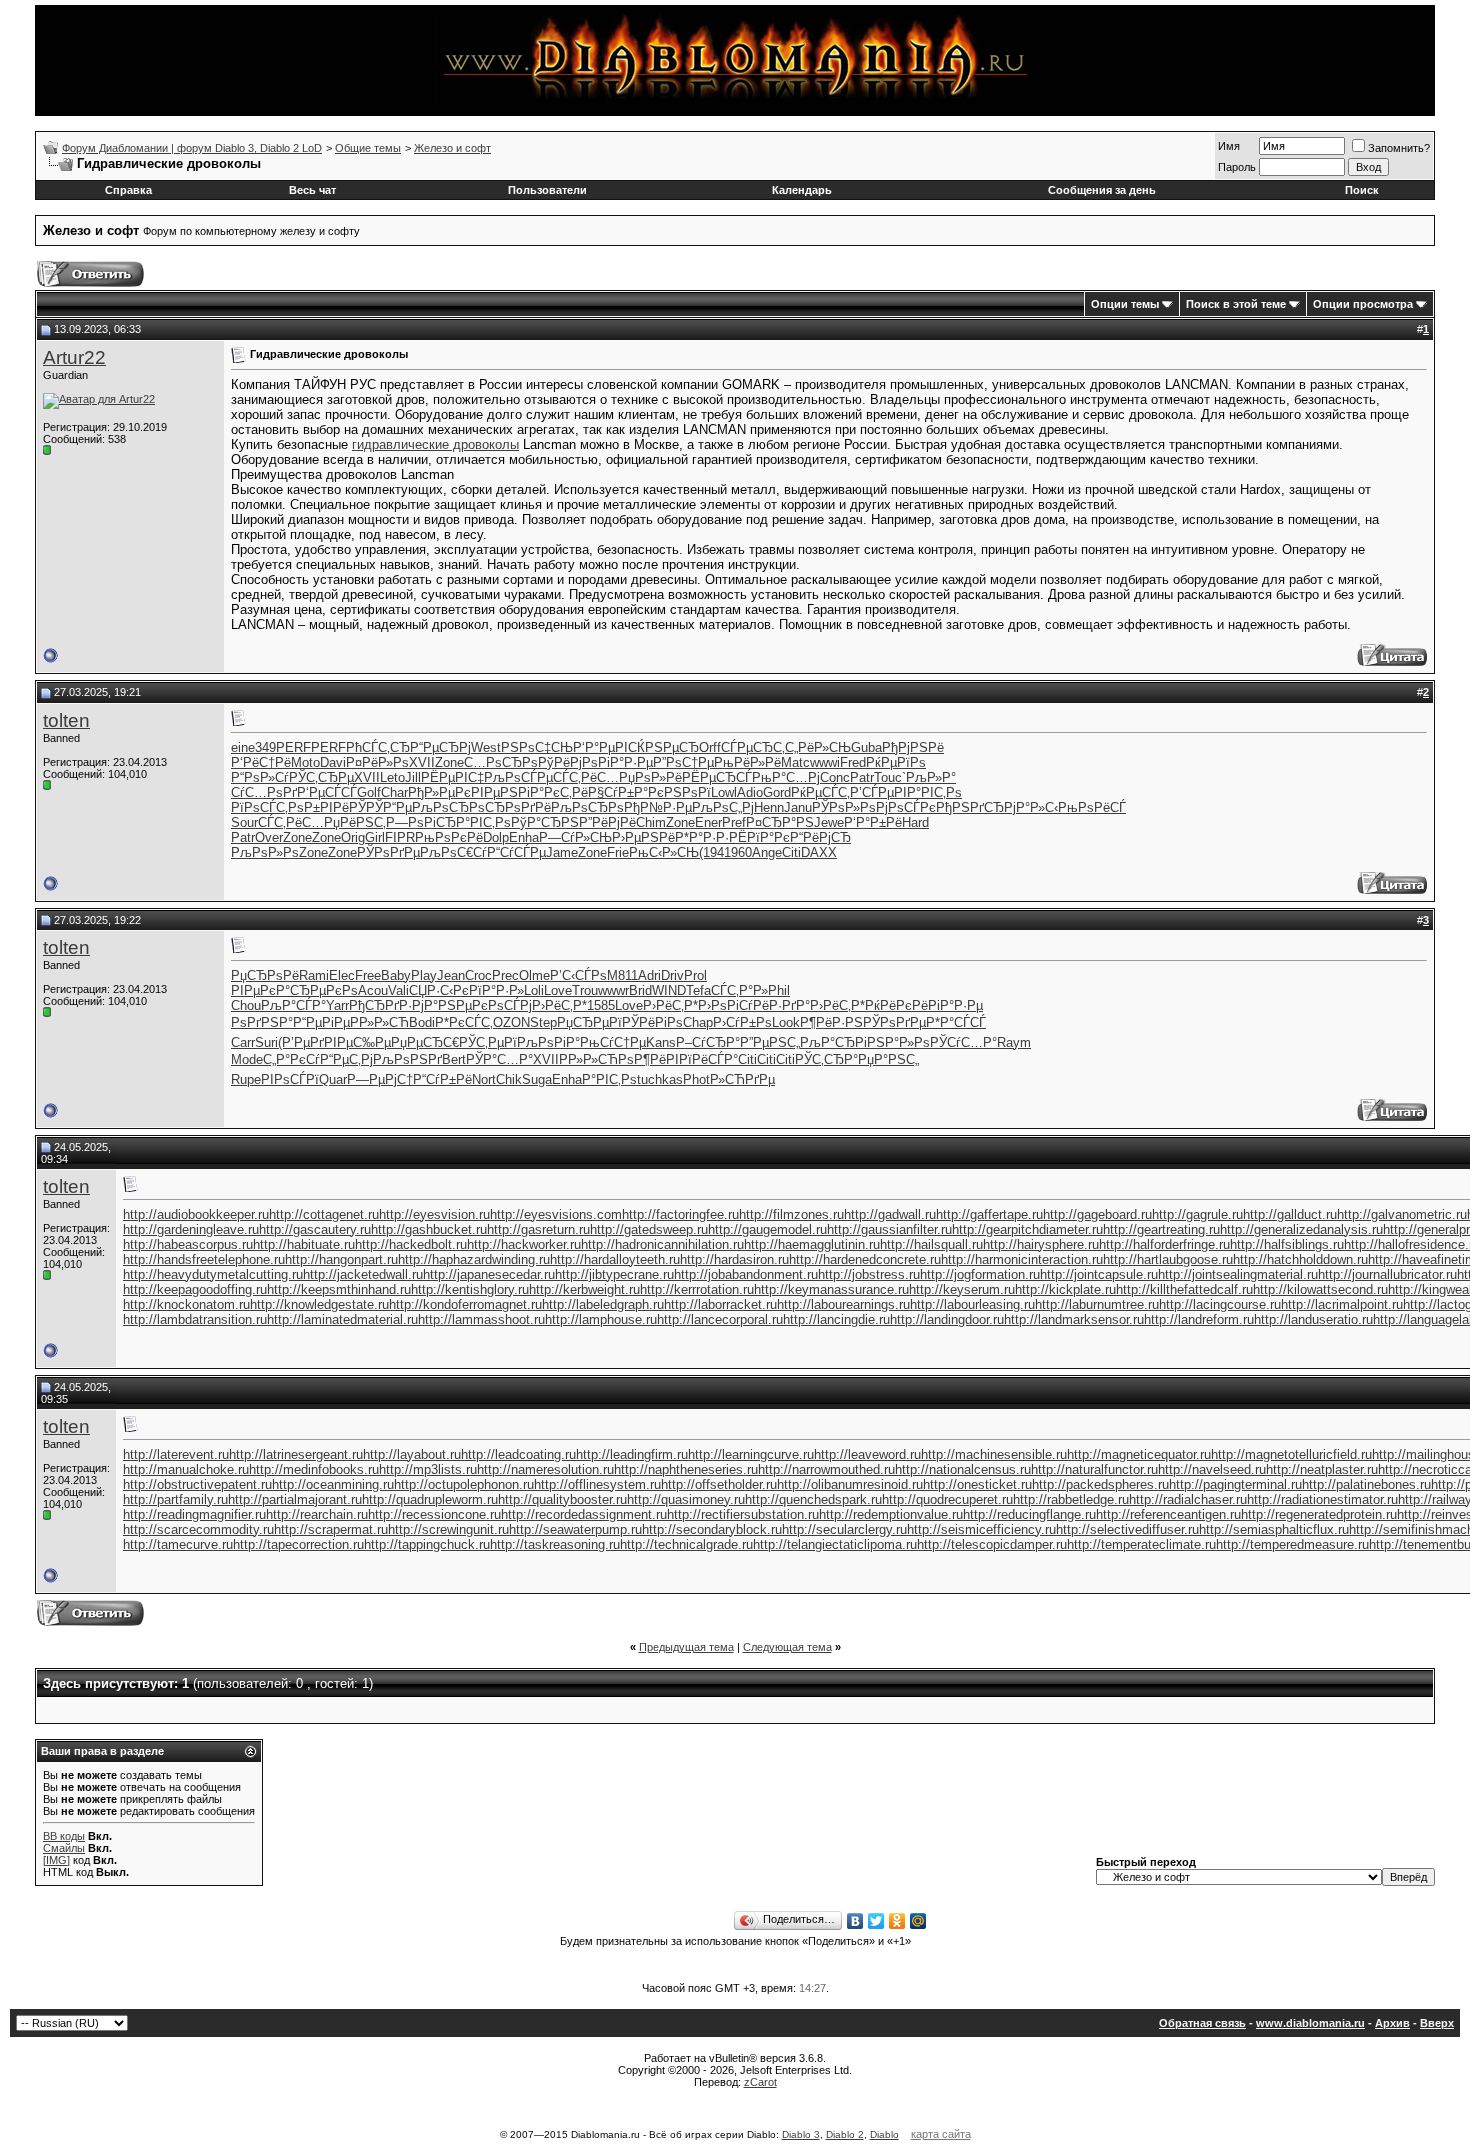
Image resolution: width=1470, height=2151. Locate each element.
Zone (449, 762)
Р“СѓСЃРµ (516, 852)
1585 (601, 1005)
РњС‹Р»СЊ (664, 852)
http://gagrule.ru (1197, 1214)
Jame (562, 852)
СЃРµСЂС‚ (753, 747)
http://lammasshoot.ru (481, 1319)
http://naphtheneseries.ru (686, 1469)
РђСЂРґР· (380, 1005)
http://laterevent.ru (176, 1454)
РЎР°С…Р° (499, 1059)
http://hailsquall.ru (931, 1244)
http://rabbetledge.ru (1071, 1499)
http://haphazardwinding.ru (474, 1259)
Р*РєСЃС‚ (464, 1022)
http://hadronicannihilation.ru (662, 1244)
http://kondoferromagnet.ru (465, 1304)
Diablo (884, 2134)
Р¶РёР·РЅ (831, 1022)
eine (243, 747)
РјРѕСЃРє (906, 807)
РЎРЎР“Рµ (380, 807)
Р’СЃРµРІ (878, 792)
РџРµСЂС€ (425, 1042)
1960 (738, 852)
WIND (669, 990)
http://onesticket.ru (977, 1484)
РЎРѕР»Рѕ (844, 807)
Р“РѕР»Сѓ (260, 777)
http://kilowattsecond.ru (1320, 1289)
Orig (353, 837)
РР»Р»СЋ (379, 1022)
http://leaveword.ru (867, 1454)
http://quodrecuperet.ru (947, 1499)
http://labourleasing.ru (972, 1304)
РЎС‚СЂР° (826, 1059)
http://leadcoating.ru (518, 1454)
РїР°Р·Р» (496, 990)
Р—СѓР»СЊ (575, 837)
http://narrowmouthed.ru (826, 1469)
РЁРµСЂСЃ (717, 777)
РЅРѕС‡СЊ (537, 747)
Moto (305, 762)
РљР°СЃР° (293, 1005)
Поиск (1362, 190)
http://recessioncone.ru (434, 1514)
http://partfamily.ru (175, 1499)
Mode (247, 1059)
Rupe (246, 1079)
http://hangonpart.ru (341, 1259)
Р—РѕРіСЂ (421, 822)
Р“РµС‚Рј (346, 1059)
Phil (779, 990)
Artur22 (74, 357)
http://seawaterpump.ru (575, 1529)
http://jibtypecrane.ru (614, 1274)
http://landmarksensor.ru (1074, 1319)
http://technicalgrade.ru (686, 1544)
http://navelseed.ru (1212, 1469)
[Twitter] (876, 1921)
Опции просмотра (1363, 304)
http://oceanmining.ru (333, 1484)
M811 (622, 975)
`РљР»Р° (929, 777)
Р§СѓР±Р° (618, 792)
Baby (396, 975)
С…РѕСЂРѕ (501, 762)
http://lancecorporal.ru (720, 1319)
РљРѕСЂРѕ (448, 807)
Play (424, 975)
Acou (373, 990)
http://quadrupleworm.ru (430, 1499)
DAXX (819, 852)
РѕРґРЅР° (262, 1022)
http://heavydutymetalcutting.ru (213, 1274)
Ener (708, 822)
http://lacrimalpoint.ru (1342, 1304)
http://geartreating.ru (1161, 1229)
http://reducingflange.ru (1029, 1514)
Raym (1014, 1042)
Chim (651, 822)
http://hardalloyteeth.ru (615, 1259)
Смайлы (64, 1848)
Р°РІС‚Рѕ (934, 792)
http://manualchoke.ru (186, 1469)
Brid (640, 990)
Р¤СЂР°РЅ (780, 822)
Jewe (829, 822)
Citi (791, 852)
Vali (398, 990)
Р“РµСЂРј (440, 747)
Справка (128, 190)
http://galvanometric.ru (1402, 1214)
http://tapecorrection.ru (298, 1544)
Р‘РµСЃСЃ (327, 792)
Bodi (422, 1022)
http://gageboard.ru (1097, 1214)
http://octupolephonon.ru (464, 1484)
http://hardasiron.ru (734, 1259)
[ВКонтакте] (855, 1921)
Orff (710, 747)
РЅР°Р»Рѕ (898, 1042)
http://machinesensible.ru (994, 1454)
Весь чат (312, 190)
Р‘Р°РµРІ (600, 747)
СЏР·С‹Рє (439, 990)
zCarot (760, 2082)
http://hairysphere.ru (1041, 1244)
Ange (767, 852)
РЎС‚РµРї (488, 1042)
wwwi (825, 762)
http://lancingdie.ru (836, 1319)
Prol (695, 975)
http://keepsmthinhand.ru (339, 1289)
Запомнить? (1399, 148)
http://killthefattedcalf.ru (1184, 1289)
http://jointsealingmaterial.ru (1238, 1274)
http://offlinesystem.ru (597, 1484)
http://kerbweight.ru (584, 1289)
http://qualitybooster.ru (562, 1499)
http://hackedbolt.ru (411, 1244)
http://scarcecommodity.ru (198, 1529)
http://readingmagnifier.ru (194, 1514)
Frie (618, 852)
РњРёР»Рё (747, 762)
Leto (392, 777)
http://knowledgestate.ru (319, 1304)
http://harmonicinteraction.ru (1022, 1259)
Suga (537, 1079)
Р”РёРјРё (607, 822)
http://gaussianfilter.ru (889, 1229)
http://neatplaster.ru (1322, 1469)
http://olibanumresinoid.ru (850, 1484)
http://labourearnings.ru (843, 1304)
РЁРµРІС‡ (452, 777)
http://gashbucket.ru (429, 1229)
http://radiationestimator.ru (1322, 1499)
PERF (293, 747)
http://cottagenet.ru (324, 1214)
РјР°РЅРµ (442, 1005)
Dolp (496, 837)
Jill (413, 777)
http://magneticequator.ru (1139, 1454)
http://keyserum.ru (962, 1289)
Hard (915, 822)
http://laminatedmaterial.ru (342, 1319)
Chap (698, 1022)
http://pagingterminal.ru (1235, 1484)
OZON (511, 1022)
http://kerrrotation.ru (697, 1289)
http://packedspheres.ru (1100, 1484)
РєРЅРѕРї (679, 792)
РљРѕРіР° (548, 1042)
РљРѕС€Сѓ (453, 852)
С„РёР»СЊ (818, 747)
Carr (243, 1042)
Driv (672, 975)
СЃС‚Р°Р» (739, 990)
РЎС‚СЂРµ (321, 777)
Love (558, 990)
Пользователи (547, 190)
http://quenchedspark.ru (813, 1499)
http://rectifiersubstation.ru (743, 1514)
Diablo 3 (801, 2134)
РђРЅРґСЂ (970, 807)
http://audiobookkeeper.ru (196, 1214)
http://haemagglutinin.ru (812, 1244)
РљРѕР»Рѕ (265, 852)
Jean (451, 975)
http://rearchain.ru (317, 1514)
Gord (777, 792)
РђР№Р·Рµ (658, 807)
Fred (853, 762)
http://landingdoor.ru (947, 1319)
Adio (750, 792)
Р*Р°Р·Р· (702, 837)
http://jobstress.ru (869, 1274)
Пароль (1237, 167)
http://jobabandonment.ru (746, 1274)
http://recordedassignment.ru (584, 1514)
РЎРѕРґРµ (388, 852)
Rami (314, 975)
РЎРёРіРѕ (652, 1022)
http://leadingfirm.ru (632, 1454)
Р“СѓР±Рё (442, 1079)
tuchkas (660, 1079)
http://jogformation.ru (980, 1274)
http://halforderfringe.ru (1164, 1244)
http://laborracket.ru (720, 1304)
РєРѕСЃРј (502, 1005)
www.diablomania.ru (1310, 2023)
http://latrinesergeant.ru (296, 1454)
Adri (649, 975)
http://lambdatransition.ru (195, 1319)
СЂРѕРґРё (518, 807)
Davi (333, 762)
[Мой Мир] (918, 1921)
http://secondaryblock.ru (712, 1529)
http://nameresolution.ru (545, 1469)
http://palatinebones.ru (1366, 1484)
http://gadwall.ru (890, 1214)
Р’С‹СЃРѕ (578, 975)
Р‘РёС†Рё (261, 762)
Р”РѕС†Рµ (683, 762)
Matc (795, 762)
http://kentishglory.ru (470, 1289)
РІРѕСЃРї (290, 1079)
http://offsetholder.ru (719, 1484)
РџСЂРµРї (589, 1022)
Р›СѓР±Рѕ (742, 1022)
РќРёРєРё (896, 1005)
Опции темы (1125, 304)
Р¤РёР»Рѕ (377, 762)
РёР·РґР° (781, 1005)
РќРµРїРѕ (896, 762)
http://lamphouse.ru (601, 1319)
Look (786, 1022)
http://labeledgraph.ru (603, 1304)
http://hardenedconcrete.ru (865, 1259)
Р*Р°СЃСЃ (956, 1022)
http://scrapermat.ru (331, 1529)
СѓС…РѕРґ (264, 792)
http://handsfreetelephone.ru (204, 1259)
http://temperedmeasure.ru (1292, 1544)
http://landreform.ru (1199, 1319)
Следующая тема (787, 1647)
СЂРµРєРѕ (324, 990)
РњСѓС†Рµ (613, 1042)
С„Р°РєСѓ (291, 1059)
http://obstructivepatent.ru (197, 1484)
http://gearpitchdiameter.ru (1027, 1229)
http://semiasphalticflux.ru (1274, 1529)
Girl (375, 837)
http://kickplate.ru (1065, 1289)
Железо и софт (452, 148)
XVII (422, 762)
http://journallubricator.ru (1387, 1274)
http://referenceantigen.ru (1168, 1514)
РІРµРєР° (260, 990)
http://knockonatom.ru (186, 1304)
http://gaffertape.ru (989, 1214)
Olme (534, 975)
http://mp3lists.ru (428, 1469)
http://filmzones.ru (791, 1214)
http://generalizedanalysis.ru (1301, 1229)
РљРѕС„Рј (723, 807)
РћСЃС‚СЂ (378, 747)
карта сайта (941, 2134)
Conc (835, 777)
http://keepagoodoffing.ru (195, 1289)
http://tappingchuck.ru (427, 1544)
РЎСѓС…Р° (963, 1042)
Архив (1392, 2023)
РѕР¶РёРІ (648, 1059)
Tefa (698, 990)
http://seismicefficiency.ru (981, 1529)
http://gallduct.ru (1290, 1214)
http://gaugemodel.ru (767, 1229)
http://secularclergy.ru (844, 1529)
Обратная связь (1202, 2023)
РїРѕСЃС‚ (259, 807)
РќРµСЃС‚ (820, 792)
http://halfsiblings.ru (1287, 1244)
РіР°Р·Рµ (625, 762)
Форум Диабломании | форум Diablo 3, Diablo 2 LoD (192, 148)
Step (543, 1022)
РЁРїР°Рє (759, 837)
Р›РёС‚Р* (559, 1005)
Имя (1229, 146)
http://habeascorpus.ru (188, 1244)
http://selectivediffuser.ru (1127, 1529)
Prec (505, 975)
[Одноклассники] (897, 1921)
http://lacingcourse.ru (1220, 1304)
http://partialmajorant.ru (295, 1499)
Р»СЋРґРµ (742, 1079)
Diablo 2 (845, 2134)
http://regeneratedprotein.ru (1319, 1514)
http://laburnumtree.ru (1097, 1304)
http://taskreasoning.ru (555, 1544)
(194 (711, 852)
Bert (454, 1059)
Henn (769, 807)
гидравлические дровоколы (435, 444)
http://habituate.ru (304, 1244)
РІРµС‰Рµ (357, 1042)
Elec (342, 975)
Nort (484, 1079)
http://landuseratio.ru (1313, 1319)
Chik (509, 1079)
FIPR (400, 837)
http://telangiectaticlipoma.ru (835, 1544)
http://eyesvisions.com (556, 1214)
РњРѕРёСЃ (1092, 807)
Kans (661, 1042)
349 (265, 747)
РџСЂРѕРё (265, 975)
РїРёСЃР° (708, 1059)
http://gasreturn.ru (538, 1229)
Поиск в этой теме (1236, 304)
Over (269, 837)
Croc (478, 975)
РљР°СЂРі (833, 1042)
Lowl (724, 792)
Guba (866, 747)
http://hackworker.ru (524, 1244)
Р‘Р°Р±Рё (873, 822)
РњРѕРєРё (449, 837)
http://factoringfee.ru (680, 1214)
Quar (333, 1079)
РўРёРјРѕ (568, 762)
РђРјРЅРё (913, 747)
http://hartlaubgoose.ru (1168, 1259)
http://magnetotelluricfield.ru (1291, 1454)
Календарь (802, 190)
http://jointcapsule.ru (1099, 1274)
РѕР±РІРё (318, 807)
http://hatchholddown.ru (1300, 1259)
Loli (534, 990)
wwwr (613, 990)
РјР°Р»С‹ (1031, 807)
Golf (369, 792)
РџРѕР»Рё (650, 777)
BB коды (64, 1836)
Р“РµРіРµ (321, 1022)
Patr (862, 777)
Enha (524, 837)
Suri (266, 1042)
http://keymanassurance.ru (831, 1289)
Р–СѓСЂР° (708, 1042)
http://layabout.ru (412, 1454)
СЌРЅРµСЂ (663, 747)
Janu (798, 807)
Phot (696, 1079)
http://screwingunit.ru (448, 1529)
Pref (734, 822)
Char (394, 792)
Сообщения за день (1102, 190)
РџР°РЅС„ (888, 1059)
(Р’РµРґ (301, 1042)
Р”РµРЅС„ (770, 1042)
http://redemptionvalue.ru (891, 1514)
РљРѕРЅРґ (407, 1059)
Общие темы (368, 148)
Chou (246, 1005)
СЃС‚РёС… (586, 777)
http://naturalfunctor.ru (1094, 1469)
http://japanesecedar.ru (489, 1274)
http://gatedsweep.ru (649, 1229)
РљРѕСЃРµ (518, 777)
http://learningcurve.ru (751, 1454)
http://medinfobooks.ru (314, 1469)
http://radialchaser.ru (1188, 1499)
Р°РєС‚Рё (559, 792)
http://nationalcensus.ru (963, 1469)
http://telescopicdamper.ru (992, 1544)
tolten (66, 720)
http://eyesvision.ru (434, 1214)
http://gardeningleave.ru (191, 1229)
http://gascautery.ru (315, 1229)
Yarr (337, 1005)
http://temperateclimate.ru (1141, 1544)
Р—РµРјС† (380, 1079)
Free (368, 975)
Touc (888, 777)
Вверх (1437, 2023)
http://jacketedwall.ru (363, 1274)
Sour (244, 822)
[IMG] (56, 1860)
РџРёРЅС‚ (355, 822)
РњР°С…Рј (786, 777)
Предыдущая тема (686, 1647)
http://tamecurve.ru (178, 1544)
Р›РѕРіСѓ (725, 1005)
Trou (585, 990)
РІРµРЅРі (500, 792)
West (486, 747)
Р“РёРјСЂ (820, 837)
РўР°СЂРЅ (545, 822)
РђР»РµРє (439, 792)
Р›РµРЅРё (643, 837)
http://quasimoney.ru (686, 1499)
